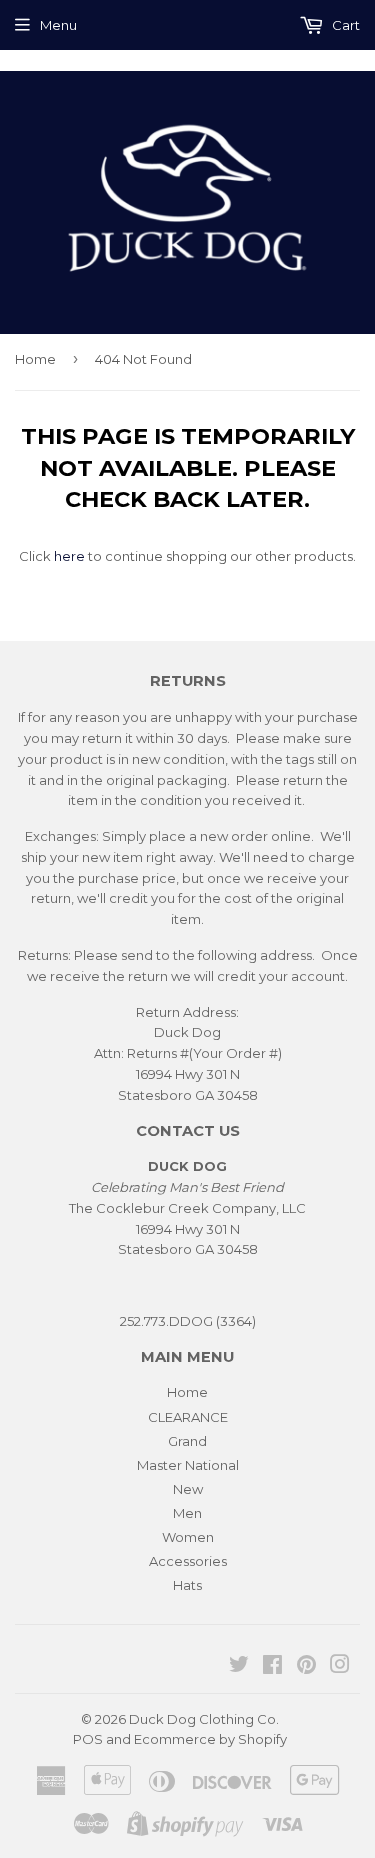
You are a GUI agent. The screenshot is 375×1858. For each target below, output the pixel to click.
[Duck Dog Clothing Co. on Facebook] (272, 1667)
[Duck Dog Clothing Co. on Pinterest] (306, 1667)
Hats (187, 1585)
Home (35, 359)
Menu (58, 25)
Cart (344, 25)
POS (88, 1739)
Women (188, 1537)
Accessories (188, 1561)
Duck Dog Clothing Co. (204, 1719)
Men (187, 1513)
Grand (187, 1441)
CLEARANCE (188, 1417)
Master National (188, 1465)
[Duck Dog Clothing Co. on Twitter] (239, 1667)
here (69, 556)
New (188, 1489)
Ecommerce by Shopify (210, 1739)
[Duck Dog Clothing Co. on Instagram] (340, 1667)
